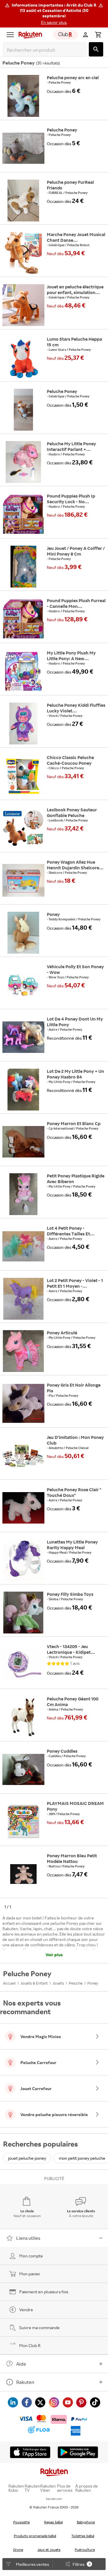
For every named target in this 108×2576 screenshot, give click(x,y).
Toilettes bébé (83, 2536)
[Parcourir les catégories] (10, 35)
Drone (18, 2550)
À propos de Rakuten (87, 2488)
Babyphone (86, 2522)
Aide (21, 2364)
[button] (54, 14)
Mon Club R (30, 2345)
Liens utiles (28, 2238)
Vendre (26, 2310)
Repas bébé (53, 2522)
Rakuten (25, 2382)
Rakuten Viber (48, 2488)
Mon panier (30, 2274)
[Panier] (98, 35)
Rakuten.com (54, 2499)
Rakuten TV (32, 2488)
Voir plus (54, 1955)
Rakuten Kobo (16, 2488)
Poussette (21, 2522)
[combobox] (46, 50)
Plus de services (65, 2488)
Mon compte (31, 2256)
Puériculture (85, 2550)
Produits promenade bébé (35, 2536)
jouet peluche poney (27, 2158)
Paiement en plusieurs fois (44, 2292)
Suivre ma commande (39, 2328)
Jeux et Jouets (49, 2550)
